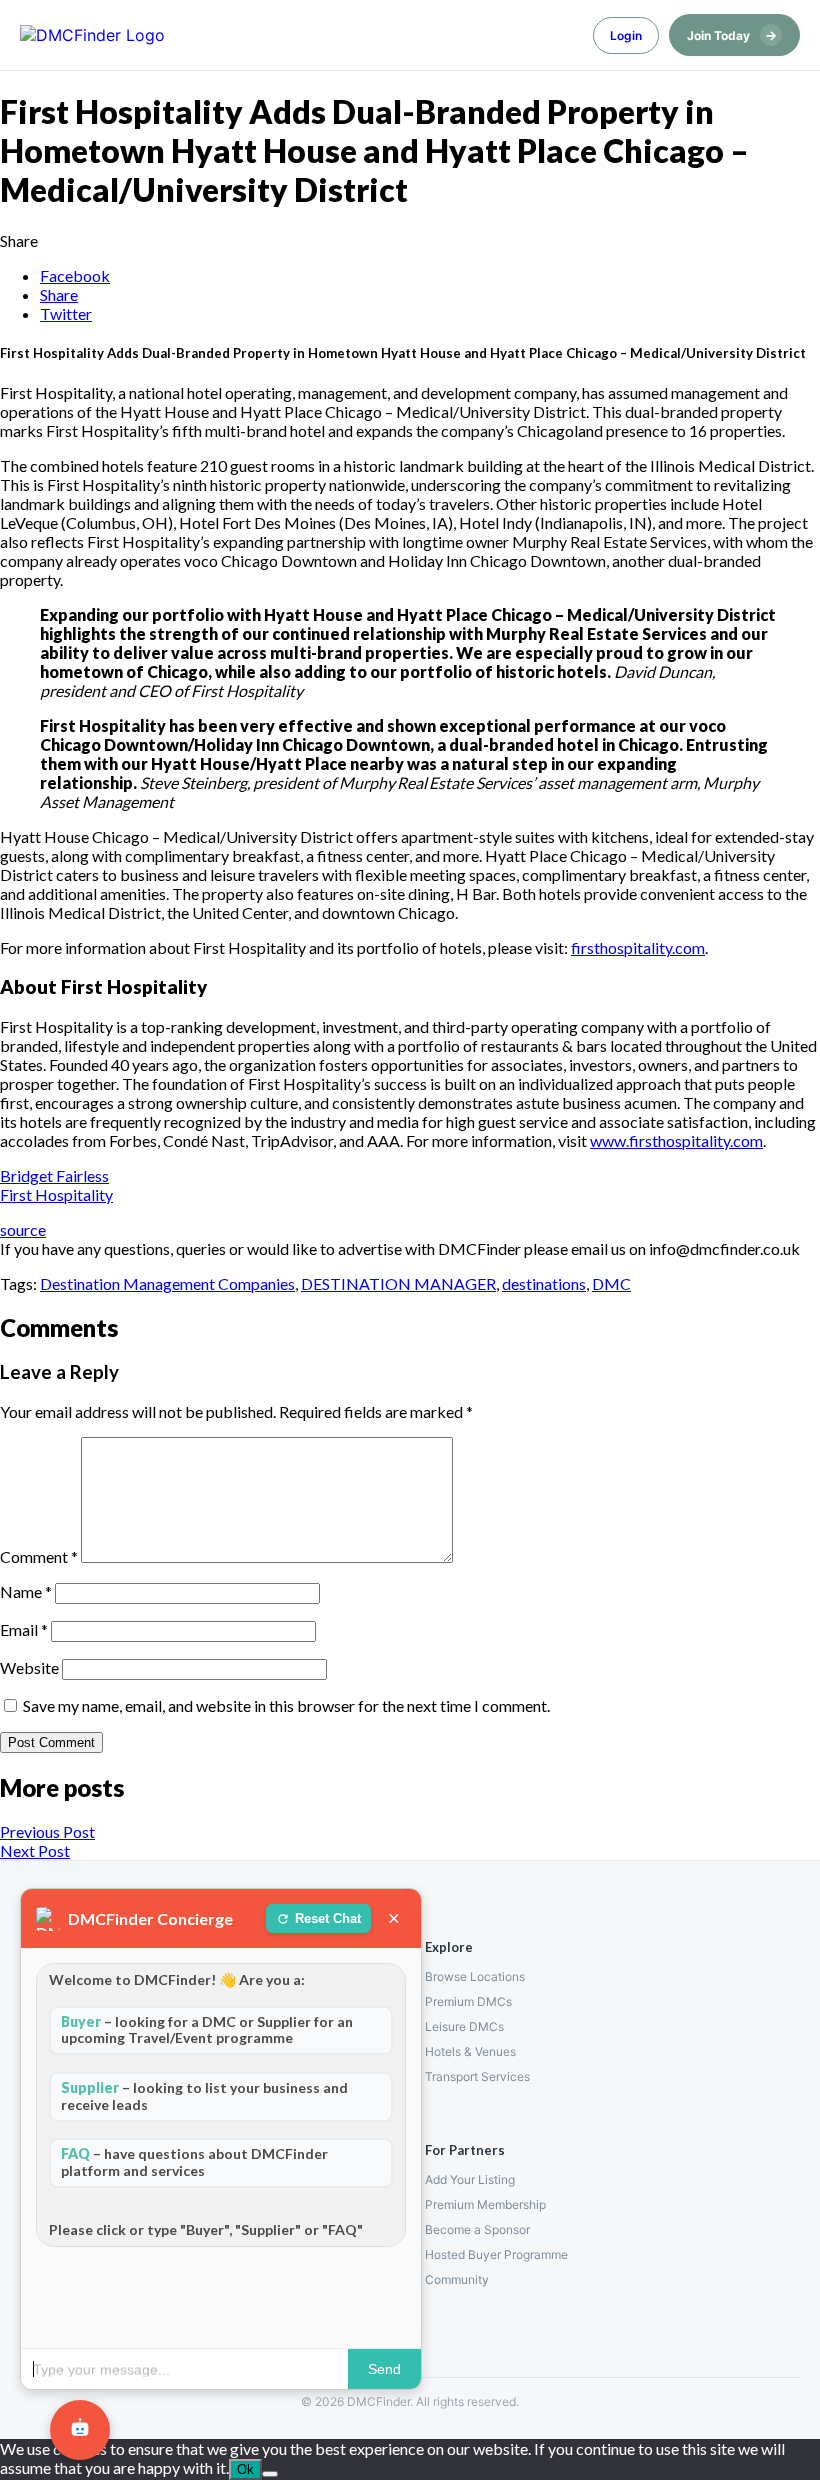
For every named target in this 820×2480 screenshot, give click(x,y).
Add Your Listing (470, 2179)
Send (384, 2369)
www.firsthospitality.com (676, 1140)
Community (457, 2279)
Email (24, 1629)
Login (626, 35)
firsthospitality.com (638, 947)
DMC (611, 1283)
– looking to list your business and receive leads (204, 2096)
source (23, 1229)
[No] (270, 2474)
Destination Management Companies (167, 1283)
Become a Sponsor (477, 2229)
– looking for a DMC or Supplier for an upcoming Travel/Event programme (207, 2030)
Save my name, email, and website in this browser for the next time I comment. (286, 1705)
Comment (39, 1556)
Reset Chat (328, 1918)
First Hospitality (56, 1194)
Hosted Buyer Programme (496, 2254)
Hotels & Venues (470, 2051)
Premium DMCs (468, 2001)
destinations (544, 1283)
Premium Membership (485, 2204)
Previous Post (47, 1831)
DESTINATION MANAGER (398, 1283)
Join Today (732, 35)
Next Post (35, 1850)
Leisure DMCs (464, 2026)
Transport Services (477, 2076)
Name (26, 1591)
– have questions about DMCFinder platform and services (194, 2162)
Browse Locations (475, 1976)
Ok (245, 2469)
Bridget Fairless (54, 1175)
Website (29, 1667)
